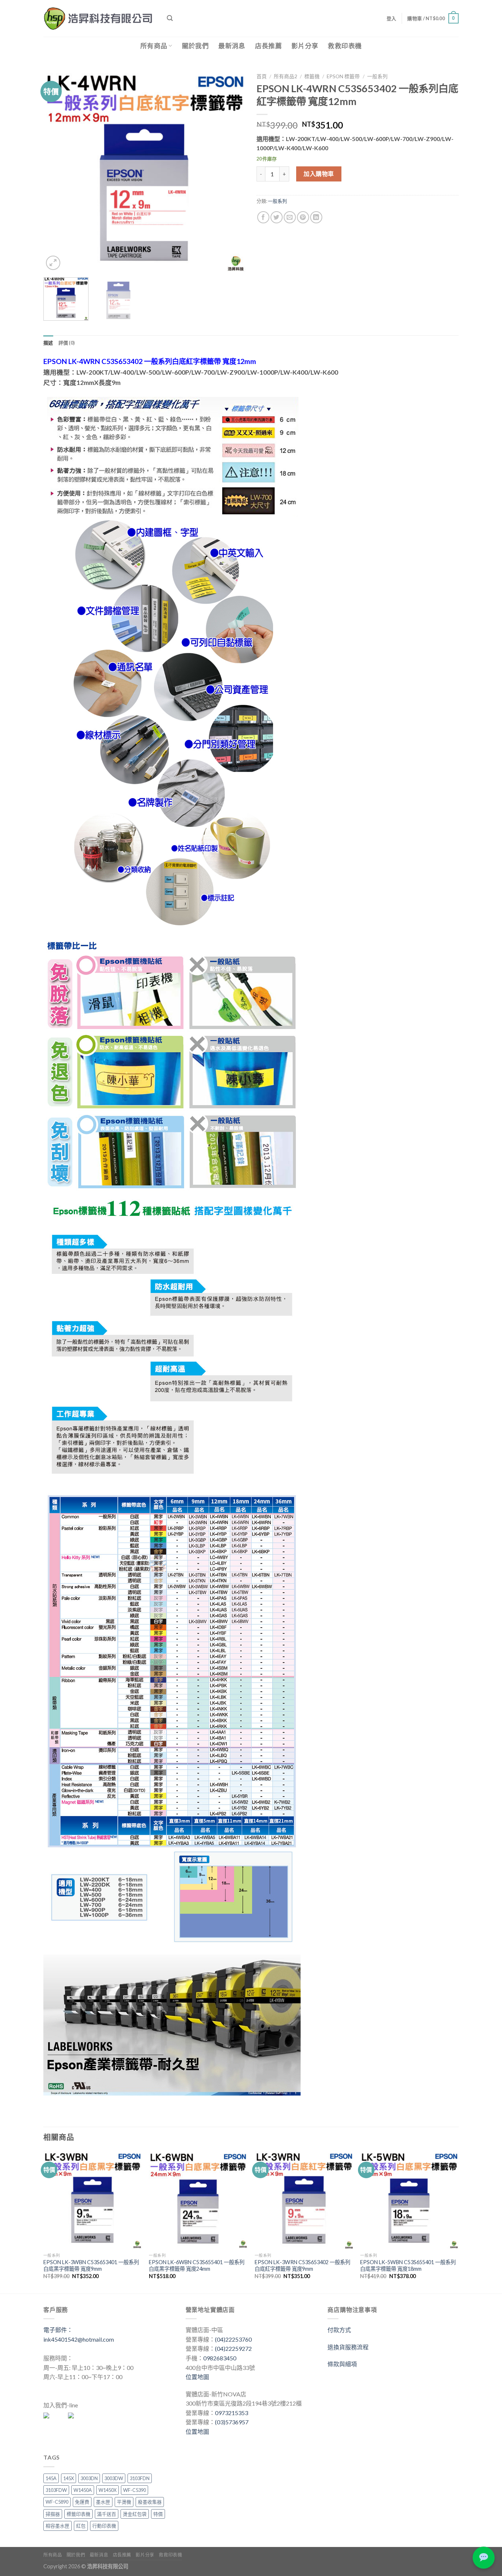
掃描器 (53, 2514)
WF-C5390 (135, 2490)
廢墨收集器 (150, 2502)
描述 (48, 343)
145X (69, 2478)
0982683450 (220, 2358)
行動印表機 (104, 2526)
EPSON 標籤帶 (343, 76)
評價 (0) (67, 343)
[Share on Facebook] (263, 217)
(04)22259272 (233, 2348)
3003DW (114, 2478)
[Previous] (57, 171)
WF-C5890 (57, 2502)
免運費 (82, 2502)
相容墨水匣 (58, 2526)
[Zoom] (53, 263)
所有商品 (154, 46)
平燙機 (124, 2502)
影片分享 (305, 46)
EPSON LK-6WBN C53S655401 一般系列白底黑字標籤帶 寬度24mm (197, 2266)
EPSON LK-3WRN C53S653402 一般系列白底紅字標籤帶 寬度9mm (302, 2266)
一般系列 (377, 76)
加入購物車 (319, 174)
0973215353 (232, 2413)
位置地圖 (197, 2377)
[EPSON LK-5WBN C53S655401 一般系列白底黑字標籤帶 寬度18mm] (409, 2200)
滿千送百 (107, 2514)
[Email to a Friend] (290, 217)
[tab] (48, 343)
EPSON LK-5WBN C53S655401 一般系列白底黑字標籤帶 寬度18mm (408, 2266)
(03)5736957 (232, 2422)
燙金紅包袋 (135, 2514)
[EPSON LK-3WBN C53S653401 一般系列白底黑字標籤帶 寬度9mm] (93, 2200)
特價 (158, 2514)
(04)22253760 (233, 2339)
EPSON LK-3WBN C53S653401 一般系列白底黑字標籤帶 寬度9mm (91, 2266)
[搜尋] (170, 18)
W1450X (107, 2490)
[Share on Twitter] (277, 217)
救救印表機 (345, 46)
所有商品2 (286, 76)
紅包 (81, 2526)
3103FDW (56, 2490)
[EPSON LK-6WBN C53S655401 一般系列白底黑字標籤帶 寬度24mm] (198, 2200)
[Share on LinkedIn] (316, 217)
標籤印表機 (78, 2514)
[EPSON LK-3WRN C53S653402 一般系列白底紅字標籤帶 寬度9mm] (304, 2200)
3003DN (89, 2478)
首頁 (262, 76)
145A (51, 2478)
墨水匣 (103, 2502)
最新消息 (232, 46)
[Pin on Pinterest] (303, 217)
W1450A (83, 2490)
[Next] (232, 171)
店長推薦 (268, 46)
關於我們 (195, 46)
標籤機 (312, 76)
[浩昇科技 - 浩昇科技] (100, 18)
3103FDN (140, 2478)
